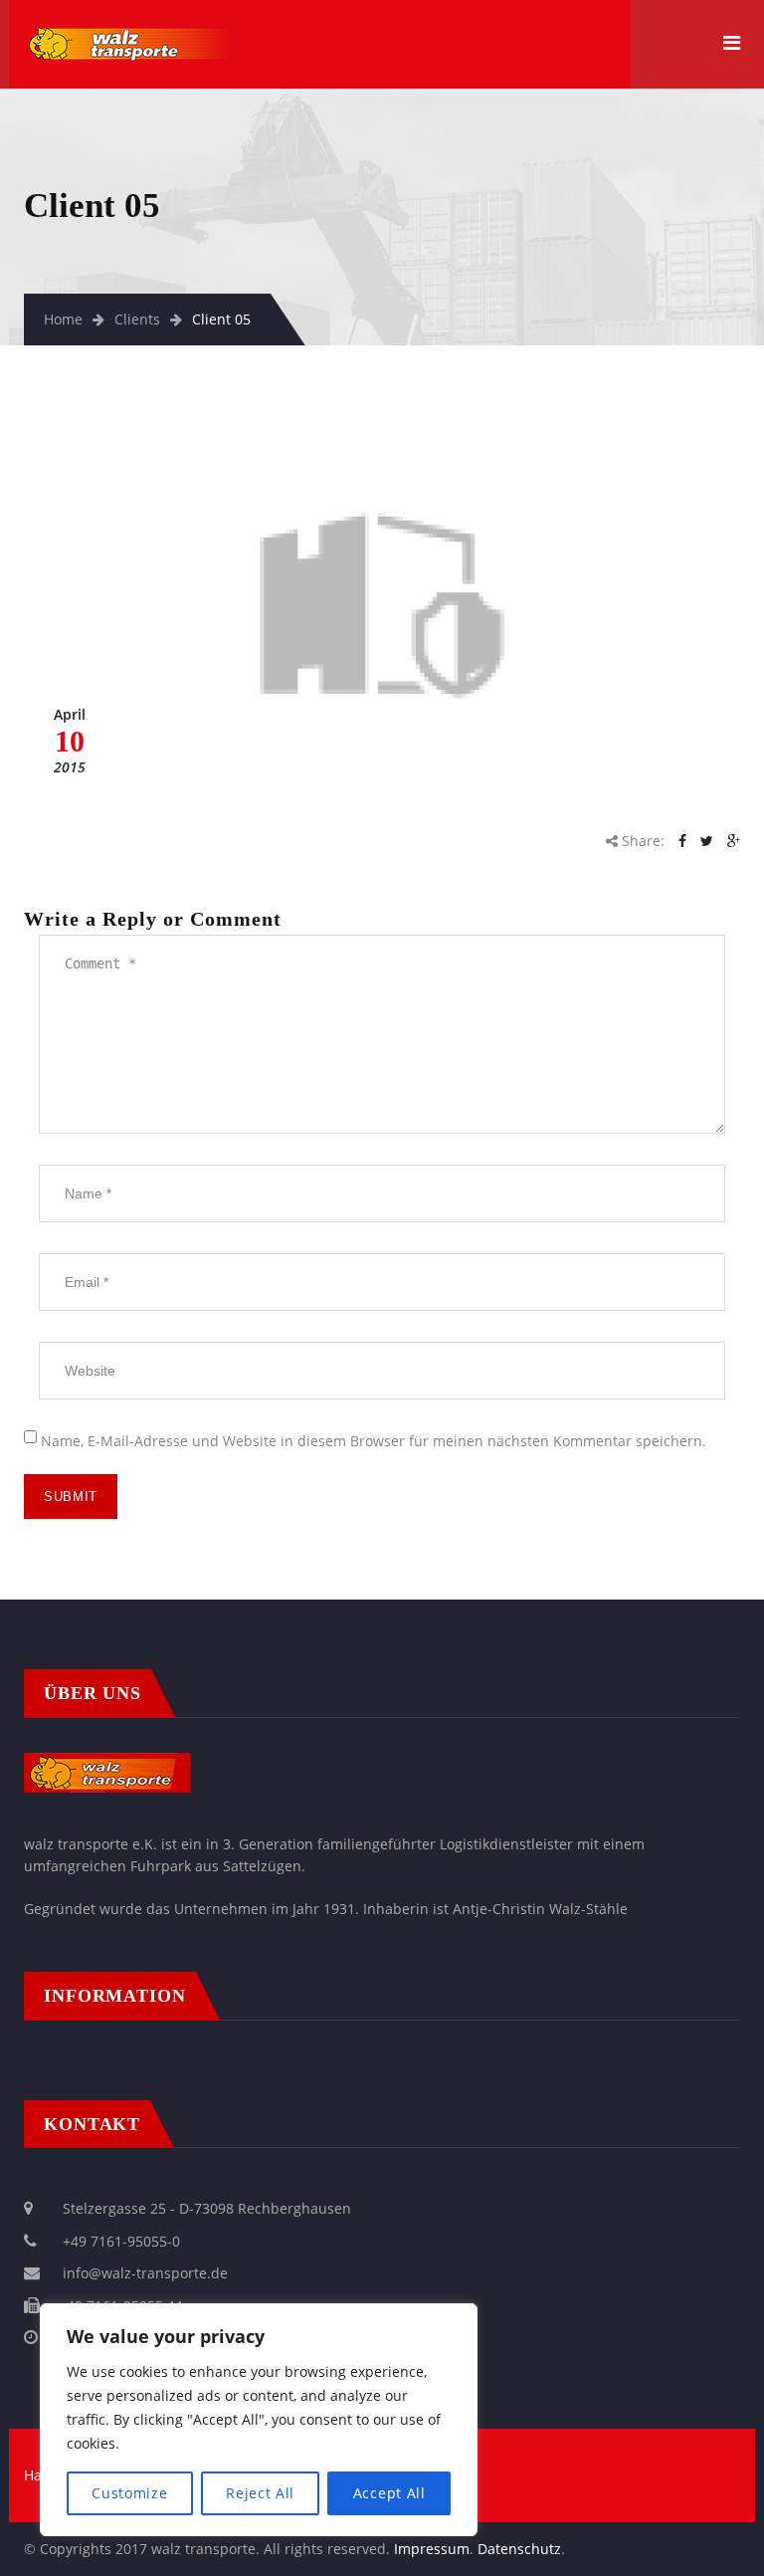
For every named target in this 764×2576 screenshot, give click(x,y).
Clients (137, 319)
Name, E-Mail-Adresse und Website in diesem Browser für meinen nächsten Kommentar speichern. (374, 1441)
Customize (129, 2493)
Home (63, 319)
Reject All (260, 2493)
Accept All (389, 2493)
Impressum (432, 2549)
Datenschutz (519, 2549)
